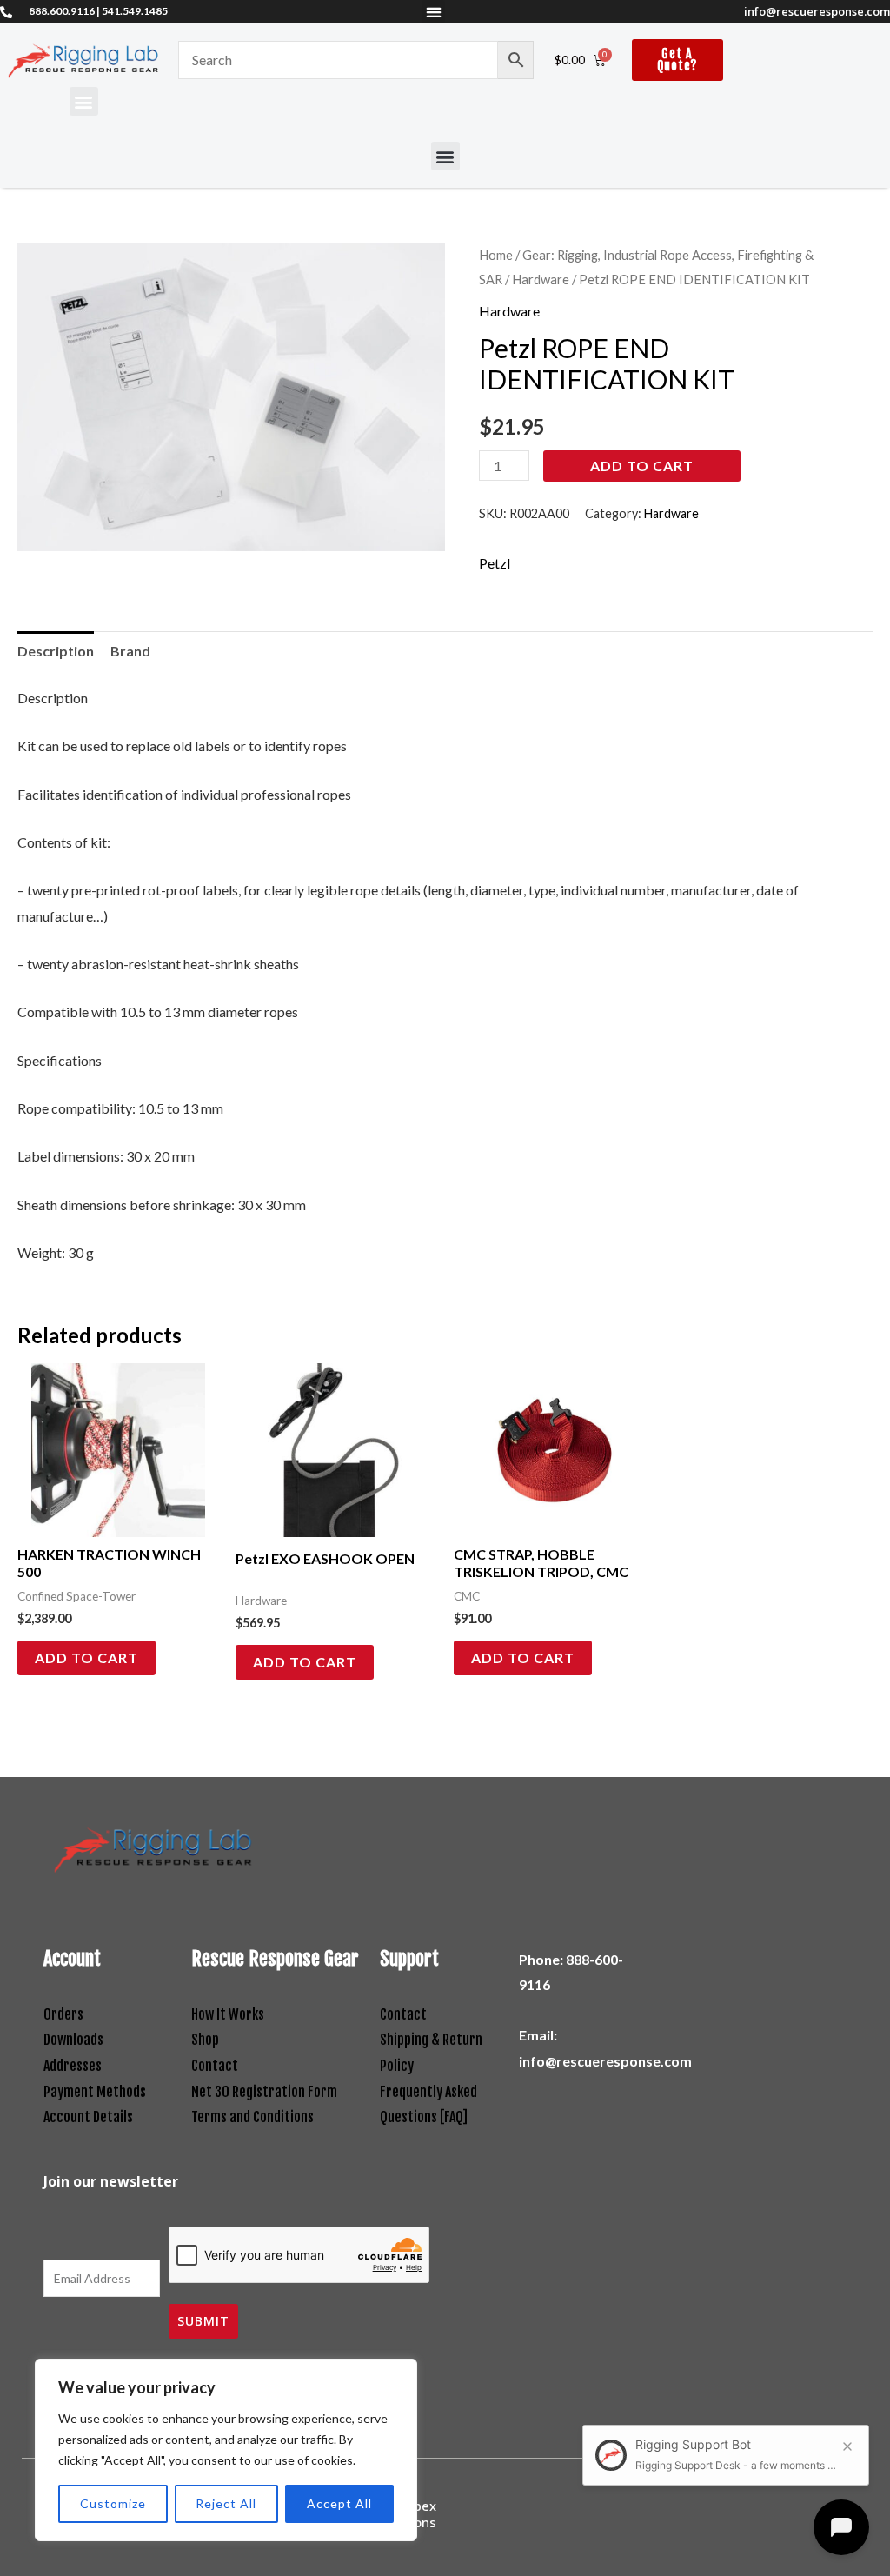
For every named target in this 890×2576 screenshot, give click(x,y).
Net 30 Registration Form (264, 2092)
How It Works (228, 2014)
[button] (433, 12)
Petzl (495, 563)
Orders (63, 2014)
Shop (205, 2040)
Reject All (226, 2503)
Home (496, 255)
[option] (231, 397)
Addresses (73, 2066)
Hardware (541, 279)
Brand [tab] (130, 651)
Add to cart (642, 466)
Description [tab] (56, 651)
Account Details (88, 2117)
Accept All (339, 2503)
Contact (215, 2066)
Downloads (73, 2040)
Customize (113, 2503)
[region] (226, 2450)
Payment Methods (95, 2092)
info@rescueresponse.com (817, 11)
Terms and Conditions (252, 2117)
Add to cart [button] (86, 1657)
